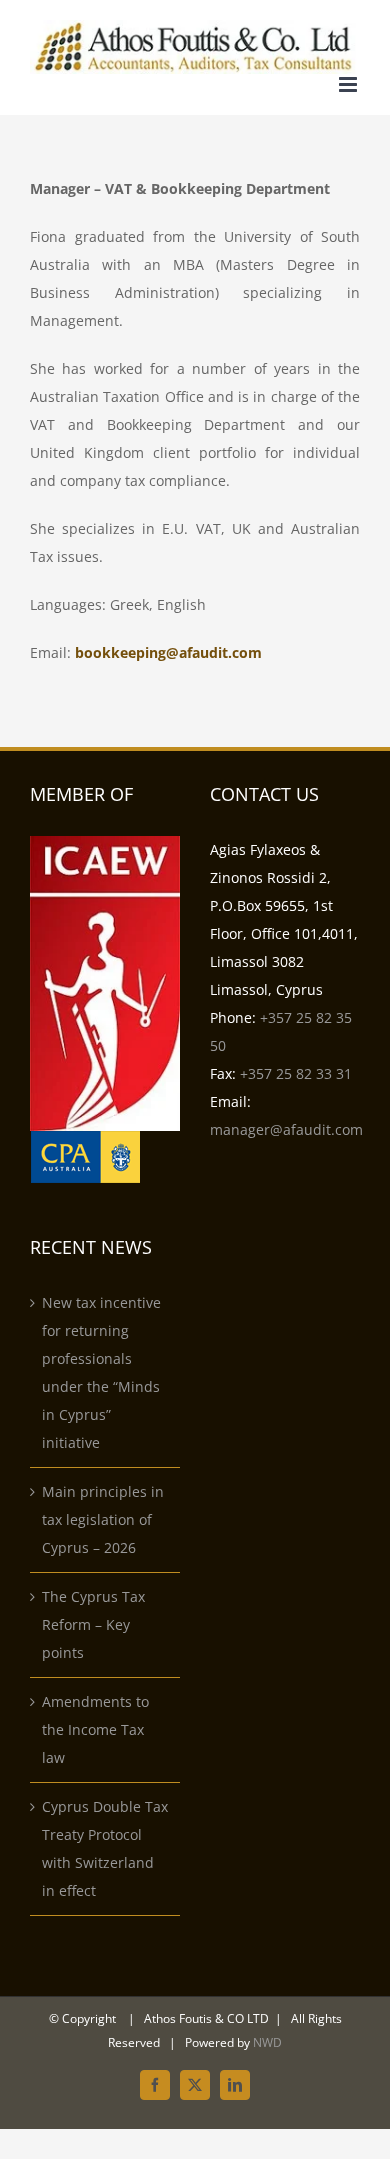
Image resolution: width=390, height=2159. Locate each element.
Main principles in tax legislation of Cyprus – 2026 (103, 1519)
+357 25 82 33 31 (296, 1073)
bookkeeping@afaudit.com (168, 652)
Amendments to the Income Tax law (95, 1729)
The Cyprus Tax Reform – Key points (93, 1624)
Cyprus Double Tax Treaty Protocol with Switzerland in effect (105, 1848)
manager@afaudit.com (286, 1129)
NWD (267, 2042)
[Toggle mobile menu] (349, 84)
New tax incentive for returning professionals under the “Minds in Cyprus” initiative (101, 1372)
